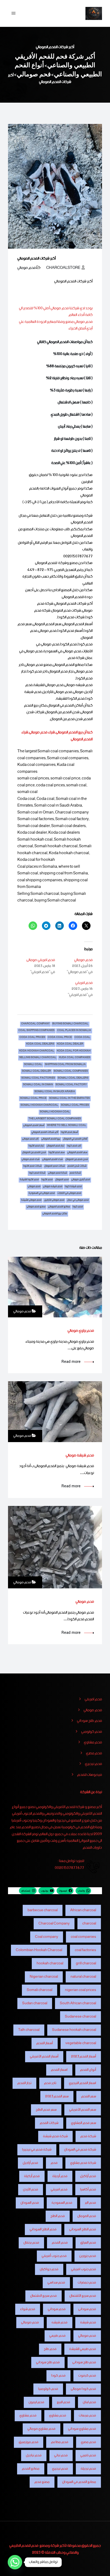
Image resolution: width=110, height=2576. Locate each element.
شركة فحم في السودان (80, 2150)
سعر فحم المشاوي (84, 2123)
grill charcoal (86, 1963)
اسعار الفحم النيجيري (82, 2083)
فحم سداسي (56, 2283)
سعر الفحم (89, 2096)
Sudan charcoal (35, 2003)
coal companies (83, 1937)
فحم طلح (50, 2349)
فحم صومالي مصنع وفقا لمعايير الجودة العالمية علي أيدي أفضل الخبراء (56, 325)
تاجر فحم (50, 2083)
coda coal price (60, 1038)
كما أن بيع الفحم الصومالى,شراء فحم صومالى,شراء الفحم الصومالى (57, 736)
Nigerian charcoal (44, 1977)
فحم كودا (78, 1207)
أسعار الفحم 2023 (84, 2057)
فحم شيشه (60, 2322)
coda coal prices (32, 1038)
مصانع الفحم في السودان (79, 2482)
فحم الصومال (62, 1180)
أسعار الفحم (45, 2043)
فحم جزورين (88, 2256)
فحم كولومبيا (48, 2389)
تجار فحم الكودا (36, 1146)
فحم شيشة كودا (73, 1187)
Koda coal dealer (70, 1044)
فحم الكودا (47, 1180)
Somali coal (33, 1065)
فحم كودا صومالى (83, 2389)
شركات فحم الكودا (32, 1166)
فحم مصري (94, 1753)
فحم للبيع (64, 2402)
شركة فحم (75, 1173)
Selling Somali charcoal (38, 1058)
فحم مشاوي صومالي (42, 2429)
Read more (71, 1362)
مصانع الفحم (31, 2469)
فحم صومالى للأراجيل (54, 1201)
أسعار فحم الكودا (69, 1133)
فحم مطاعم (60, 2442)
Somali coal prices (75, 1106)
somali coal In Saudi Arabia (55, 1092)
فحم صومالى (34, 1187)
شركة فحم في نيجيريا (37, 2150)
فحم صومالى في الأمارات (69, 1194)
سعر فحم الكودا (57, 1153)
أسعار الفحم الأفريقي (44, 2057)
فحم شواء (28, 2309)
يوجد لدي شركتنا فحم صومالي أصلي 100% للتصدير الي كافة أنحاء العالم (56, 312)
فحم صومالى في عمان (78, 1201)
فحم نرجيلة (88, 2469)
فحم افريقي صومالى (41, 960)
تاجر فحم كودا (74, 1146)
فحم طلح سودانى (84, 2362)
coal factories (85, 1950)
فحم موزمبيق (29, 2442)
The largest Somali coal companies (55, 1119)
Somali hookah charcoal (39, 1106)
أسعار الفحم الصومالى (34, 1126)
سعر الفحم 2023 (57, 2096)
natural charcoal (83, 1977)
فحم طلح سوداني (89, 1721)
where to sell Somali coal (67, 1126)
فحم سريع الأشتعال (83, 2296)
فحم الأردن (31, 2189)
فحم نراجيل (34, 2455)
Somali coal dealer (36, 1072)
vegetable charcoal (81, 2043)
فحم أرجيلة (60, 2176)
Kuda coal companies (75, 1058)
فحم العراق (88, 2243)
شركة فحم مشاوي (83, 2163)
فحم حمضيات (87, 2283)
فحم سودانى (87, 2309)
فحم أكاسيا (88, 2189)
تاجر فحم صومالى (30, 1139)
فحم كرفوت (87, 2376)
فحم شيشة (88, 2322)
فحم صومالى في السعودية (42, 1194)
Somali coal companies (71, 1072)
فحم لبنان (89, 2402)
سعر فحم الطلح (46, 2110)
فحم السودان (30, 2203)
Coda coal (82, 1038)
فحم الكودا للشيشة (29, 1180)
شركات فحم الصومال (55, 1166)
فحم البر (91, 2203)
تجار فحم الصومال (56, 1146)
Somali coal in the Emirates (69, 1099)
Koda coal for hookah (74, 1051)
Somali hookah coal (55, 1112)
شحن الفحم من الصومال (34, 1153)
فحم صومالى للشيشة (31, 1201)
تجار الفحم (24, 2083)
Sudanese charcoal (80, 2017)
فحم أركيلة (32, 2176)
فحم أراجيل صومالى (81, 1180)
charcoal (89, 1924)
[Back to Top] (99, 2567)
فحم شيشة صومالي (80, 1455)
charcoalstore (63, 268)
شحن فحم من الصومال (77, 1160)
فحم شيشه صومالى (53, 1187)
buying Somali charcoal (70, 1024)
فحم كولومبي (92, 1732)
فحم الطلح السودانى (83, 2229)
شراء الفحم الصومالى (52, 1160)
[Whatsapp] (15, 2562)
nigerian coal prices (80, 1990)
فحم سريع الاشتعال (44, 2296)
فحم (54, 2163)
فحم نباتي (61, 2455)
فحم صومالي (27, 268)
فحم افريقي (84, 983)
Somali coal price (33, 1099)
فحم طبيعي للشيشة (83, 2349)
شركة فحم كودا (37, 1173)
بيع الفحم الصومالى (51, 1139)
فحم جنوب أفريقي (54, 2256)
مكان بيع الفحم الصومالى (55, 1214)
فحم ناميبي (88, 2455)
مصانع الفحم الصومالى (59, 1207)
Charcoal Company (35, 1024)
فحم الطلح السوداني (43, 2229)
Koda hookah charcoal (37, 1051)
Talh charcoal (29, 2030)
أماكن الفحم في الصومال (75, 1139)
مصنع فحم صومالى (36, 1207)
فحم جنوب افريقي (84, 2269)
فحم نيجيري (93, 1764)
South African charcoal (78, 2003)
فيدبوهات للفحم (90, 1775)
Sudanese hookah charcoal (74, 2030)
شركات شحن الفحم (77, 1166)
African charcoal (83, 1910)
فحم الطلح (58, 2216)
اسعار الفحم (59, 2070)
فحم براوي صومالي (81, 1331)
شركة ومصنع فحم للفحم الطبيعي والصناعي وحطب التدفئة (44, 2549)
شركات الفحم (49, 2123)
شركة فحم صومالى (58, 1173)
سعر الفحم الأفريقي (83, 2110)
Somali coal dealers (73, 1078)
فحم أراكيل (88, 2176)
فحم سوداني (57, 2309)
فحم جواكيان (49, 2269)
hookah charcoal (50, 1963)
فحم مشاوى (58, 2416)
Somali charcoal (40, 1990)
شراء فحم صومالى (31, 1160)
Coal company (47, 1937)
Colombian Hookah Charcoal (39, 1950)
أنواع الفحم (88, 2070)
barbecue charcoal (43, 1910)
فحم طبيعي (58, 2336)
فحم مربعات (87, 2416)
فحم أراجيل (30, 2163)
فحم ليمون (36, 2402)
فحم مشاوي (93, 1743)
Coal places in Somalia (74, 1031)
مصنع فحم (42, 2482)
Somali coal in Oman (38, 1085)
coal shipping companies (36, 1031)
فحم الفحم (60, 2243)
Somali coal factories (38, 1078)
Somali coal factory (71, 1085)
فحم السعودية (62, 2203)
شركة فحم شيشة (55, 2136)
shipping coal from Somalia (65, 1065)
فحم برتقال (31, 2243)
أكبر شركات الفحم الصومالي (45, 1133)
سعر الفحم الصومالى (77, 1153)
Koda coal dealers (40, 1044)
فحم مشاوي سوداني (82, 2429)
